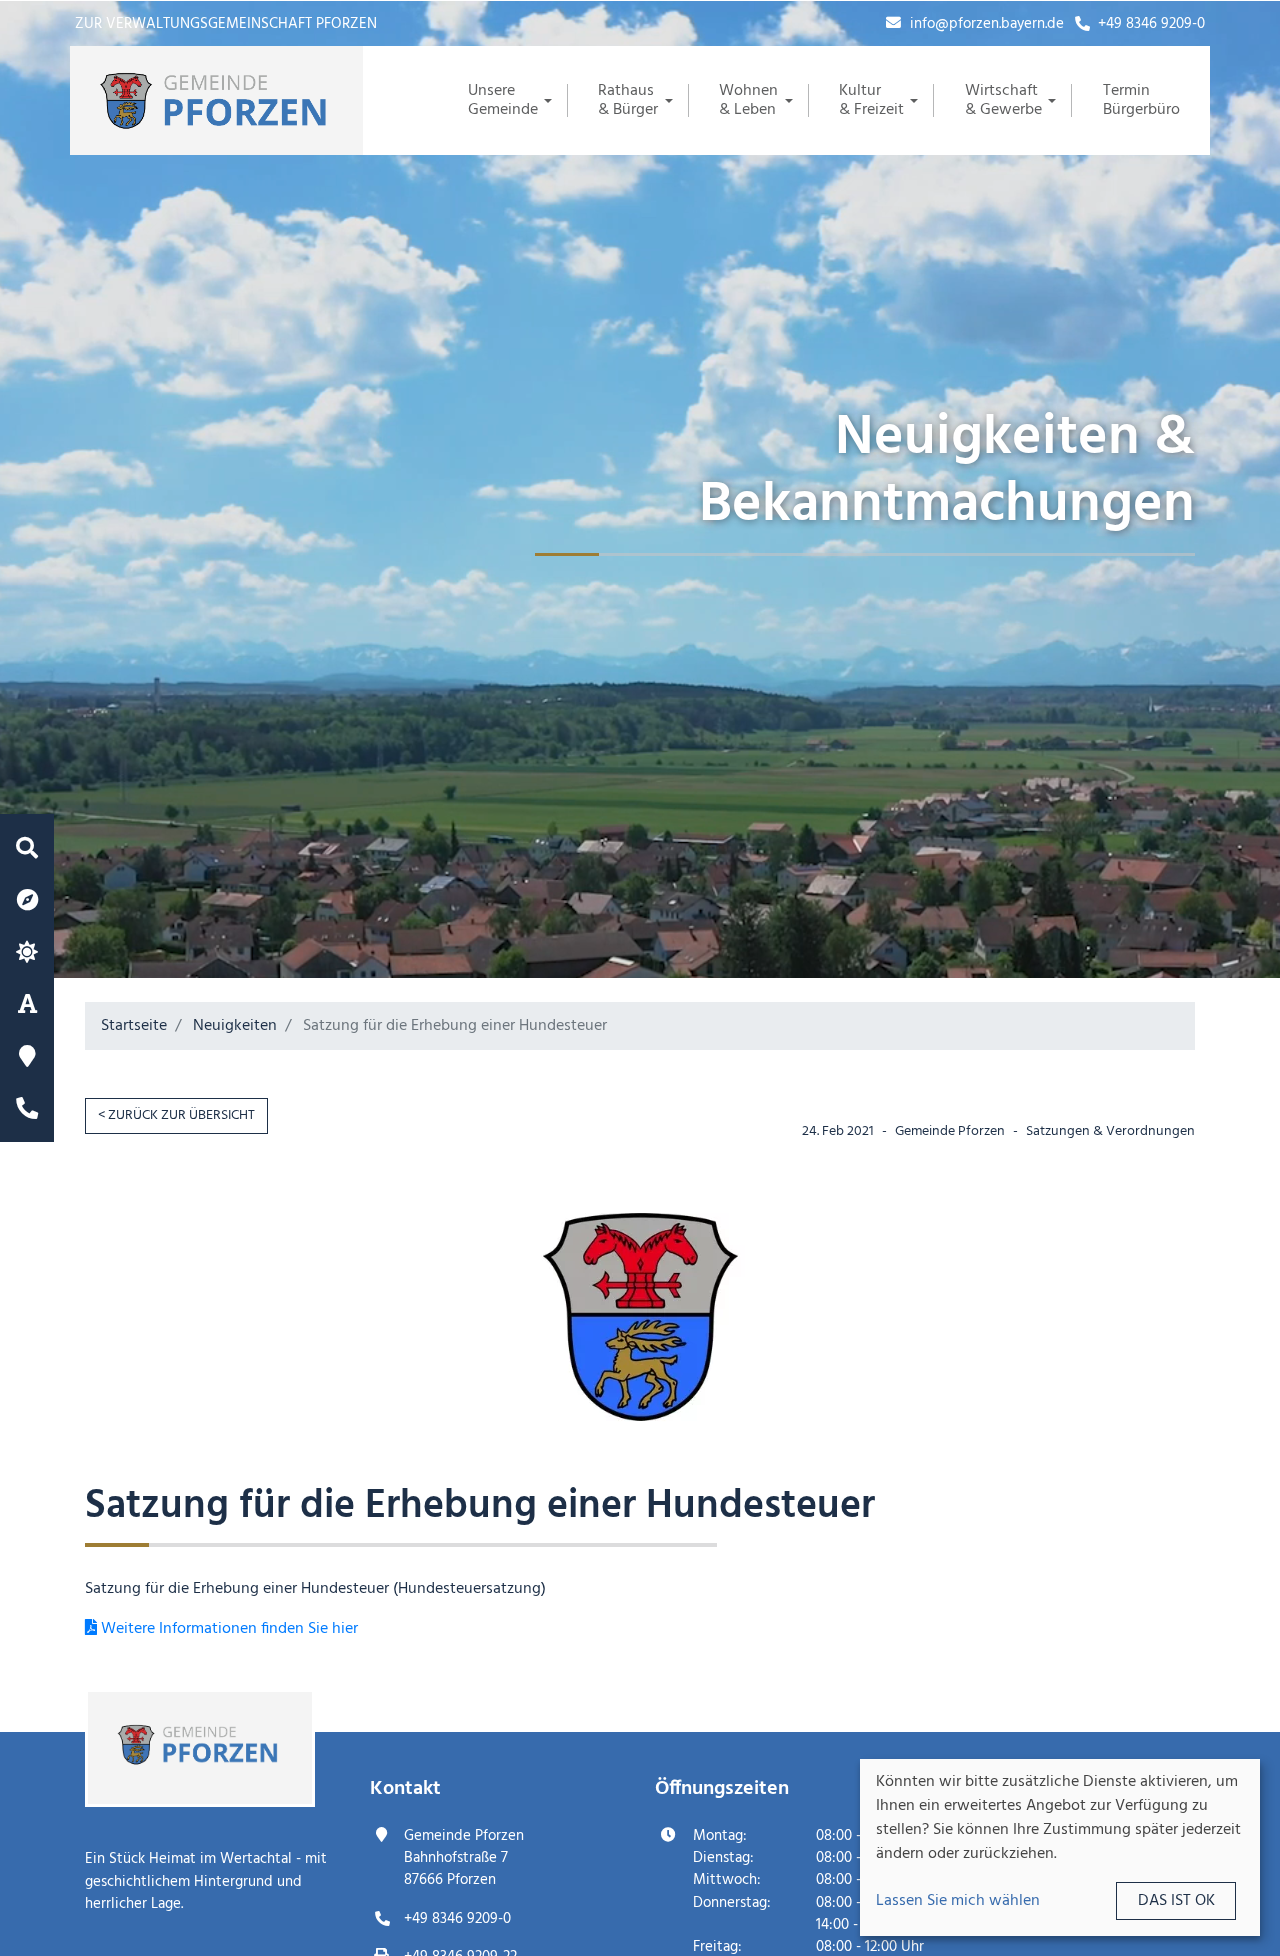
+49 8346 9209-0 (1149, 24)
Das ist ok (1176, 1901)
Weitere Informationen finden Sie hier (227, 1629)
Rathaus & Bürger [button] (628, 100)
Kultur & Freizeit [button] (871, 100)
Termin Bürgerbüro (1141, 100)
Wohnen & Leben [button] (748, 100)
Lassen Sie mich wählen (958, 1901)
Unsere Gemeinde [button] (503, 100)
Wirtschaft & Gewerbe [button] (1003, 100)
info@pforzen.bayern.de (985, 24)
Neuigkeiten (235, 1026)
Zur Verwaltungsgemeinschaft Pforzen (226, 24)
